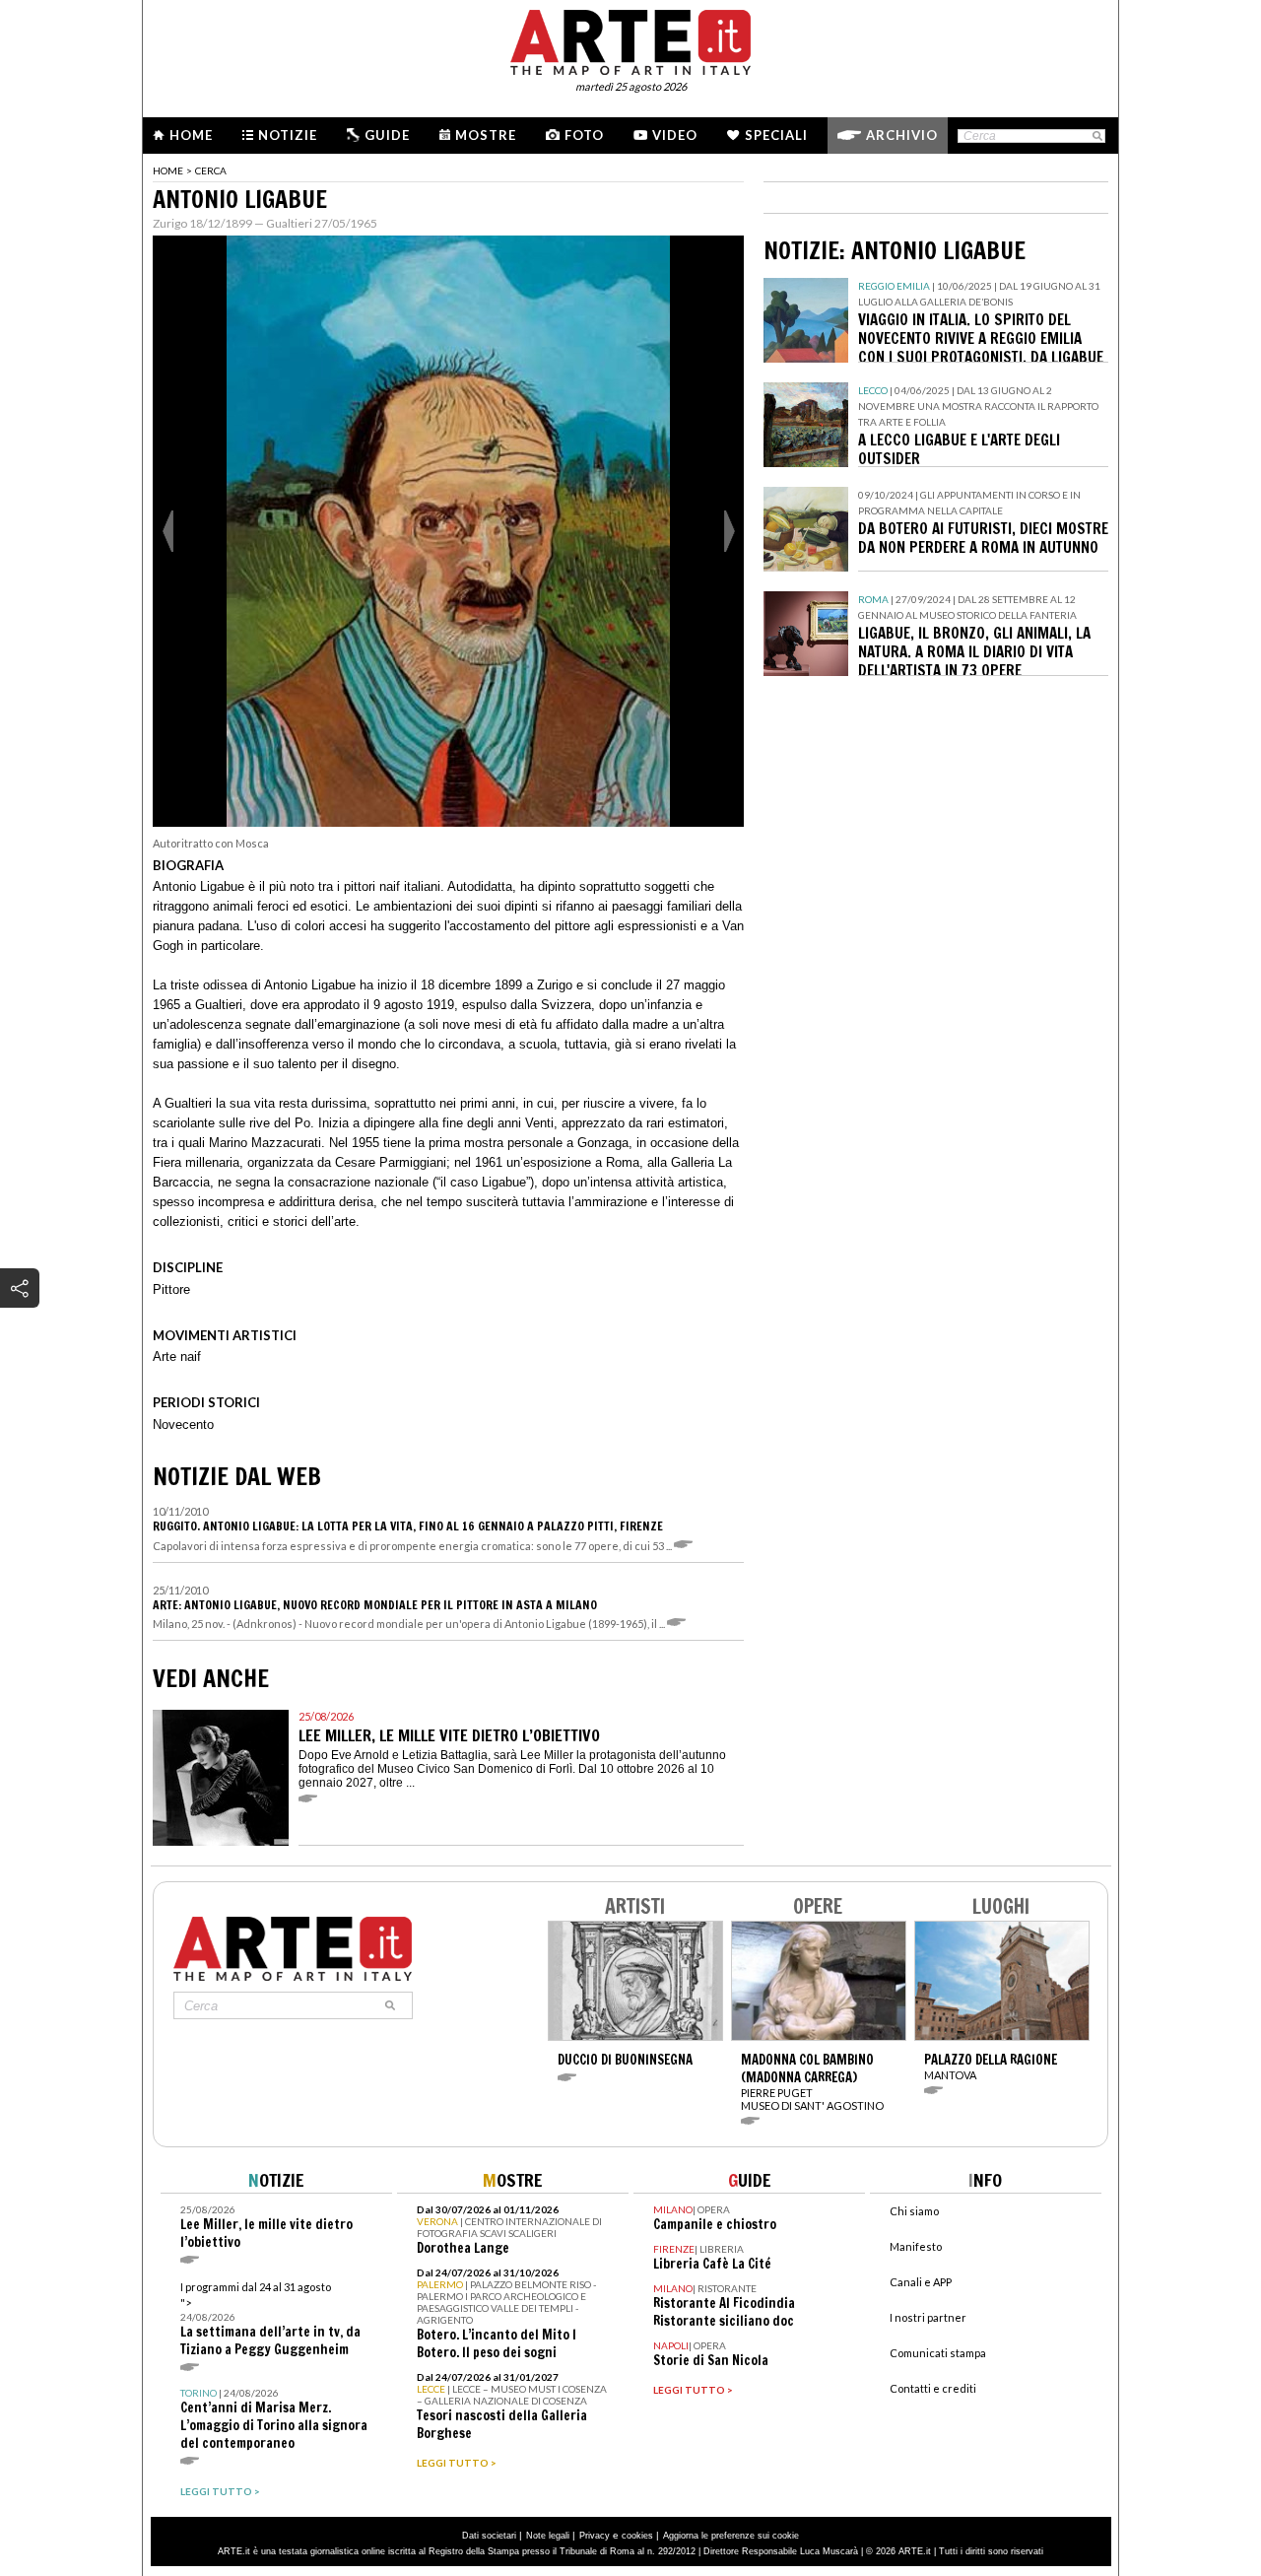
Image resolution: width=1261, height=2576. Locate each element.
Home (191, 135)
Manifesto (916, 2246)
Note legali (548, 2536)
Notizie (288, 135)
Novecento (183, 1424)
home (168, 170)
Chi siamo (914, 2211)
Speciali (776, 135)
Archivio (902, 135)
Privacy (595, 2536)
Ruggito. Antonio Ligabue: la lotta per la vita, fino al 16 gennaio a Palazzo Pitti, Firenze (408, 1526)
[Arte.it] (630, 39)
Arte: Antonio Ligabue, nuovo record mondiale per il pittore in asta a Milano (375, 1605)
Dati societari (489, 2536)
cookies (637, 2536)
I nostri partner (928, 2317)
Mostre (486, 135)
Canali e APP (921, 2282)
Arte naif (177, 1356)
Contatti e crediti (933, 2388)
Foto (584, 135)
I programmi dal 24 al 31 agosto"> (270, 2319)
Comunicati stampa (938, 2353)
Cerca (211, 170)
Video (675, 135)
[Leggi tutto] (686, 1546)
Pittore (171, 1289)
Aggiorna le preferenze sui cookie (731, 2536)
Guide (387, 135)
